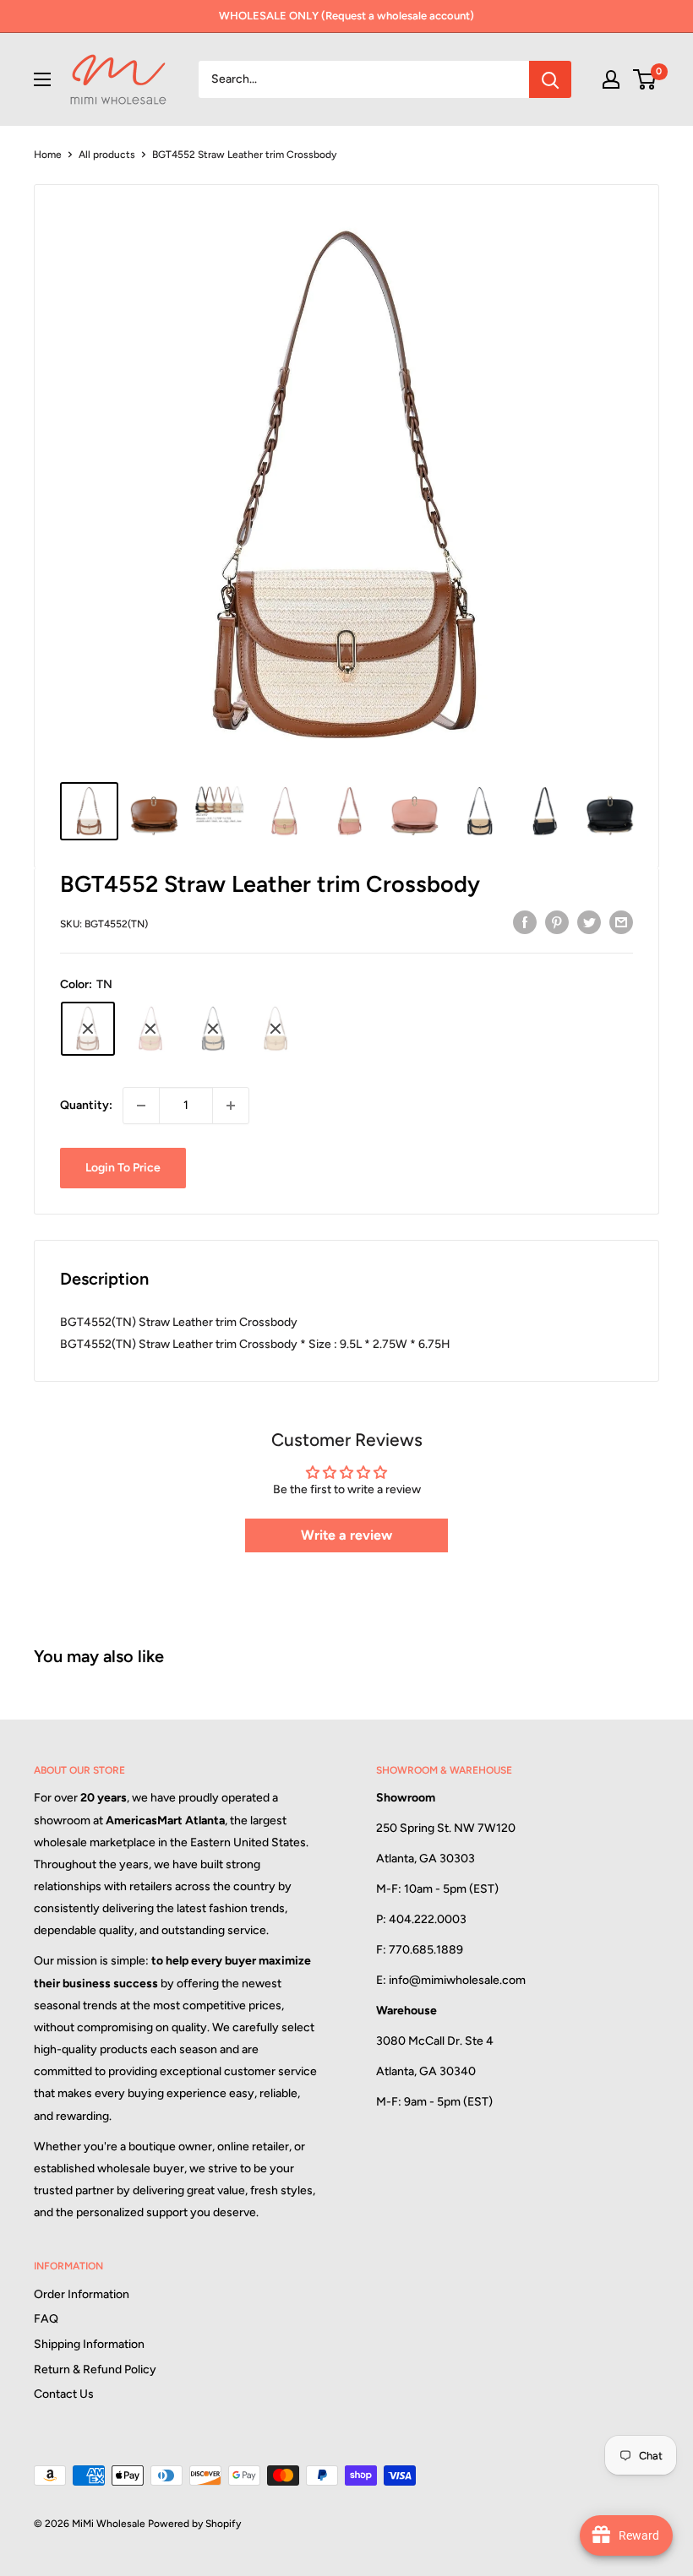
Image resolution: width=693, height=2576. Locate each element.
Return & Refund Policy (95, 2369)
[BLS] (150, 1029)
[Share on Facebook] (525, 922)
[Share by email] (621, 922)
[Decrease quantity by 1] (141, 1106)
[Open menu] (42, 79)
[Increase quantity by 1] (231, 1106)
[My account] (611, 79)
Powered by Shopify (194, 2524)
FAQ (46, 2319)
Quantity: (86, 1105)
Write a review (346, 1535)
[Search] (550, 79)
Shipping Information (89, 2344)
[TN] (88, 1029)
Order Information (82, 2294)
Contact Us (64, 2394)
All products (107, 155)
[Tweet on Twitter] (589, 922)
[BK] (213, 1029)
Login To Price (123, 1168)
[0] (645, 79)
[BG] (276, 1029)
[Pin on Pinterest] (557, 922)
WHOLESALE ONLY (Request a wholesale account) (346, 16)
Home (48, 155)
